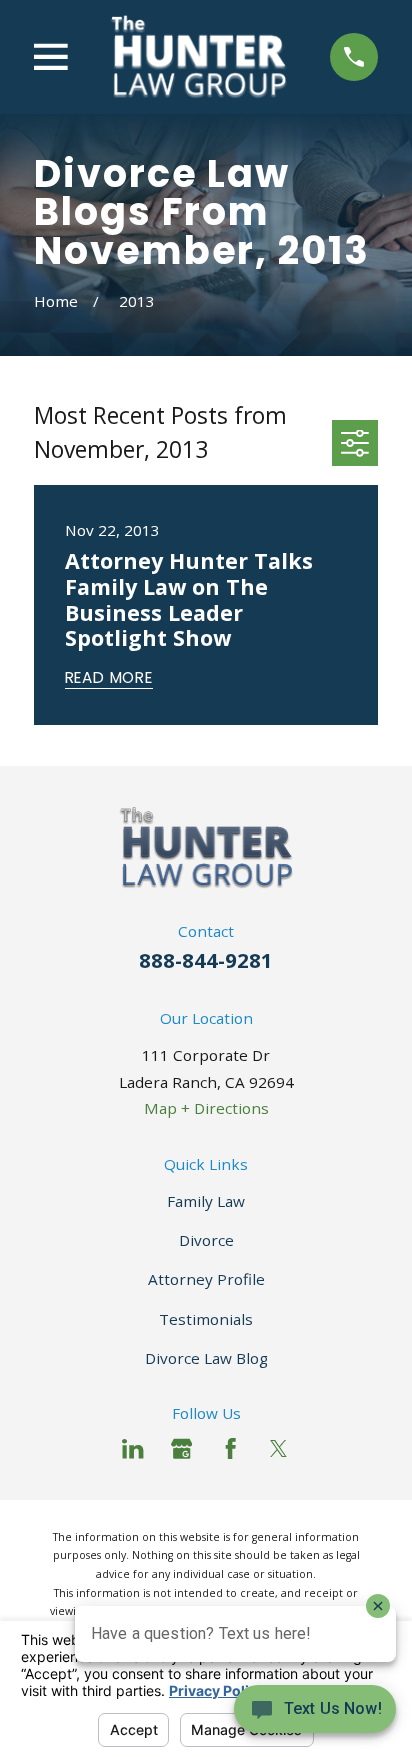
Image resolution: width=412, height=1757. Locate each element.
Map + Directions (206, 1108)
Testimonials (206, 1319)
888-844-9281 (206, 960)
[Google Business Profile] (181, 1448)
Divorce (206, 1240)
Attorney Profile (206, 1279)
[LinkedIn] (132, 1448)
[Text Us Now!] (315, 1715)
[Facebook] (230, 1448)
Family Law (206, 1201)
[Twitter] (278, 1448)
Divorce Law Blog (206, 1358)
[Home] (198, 56)
